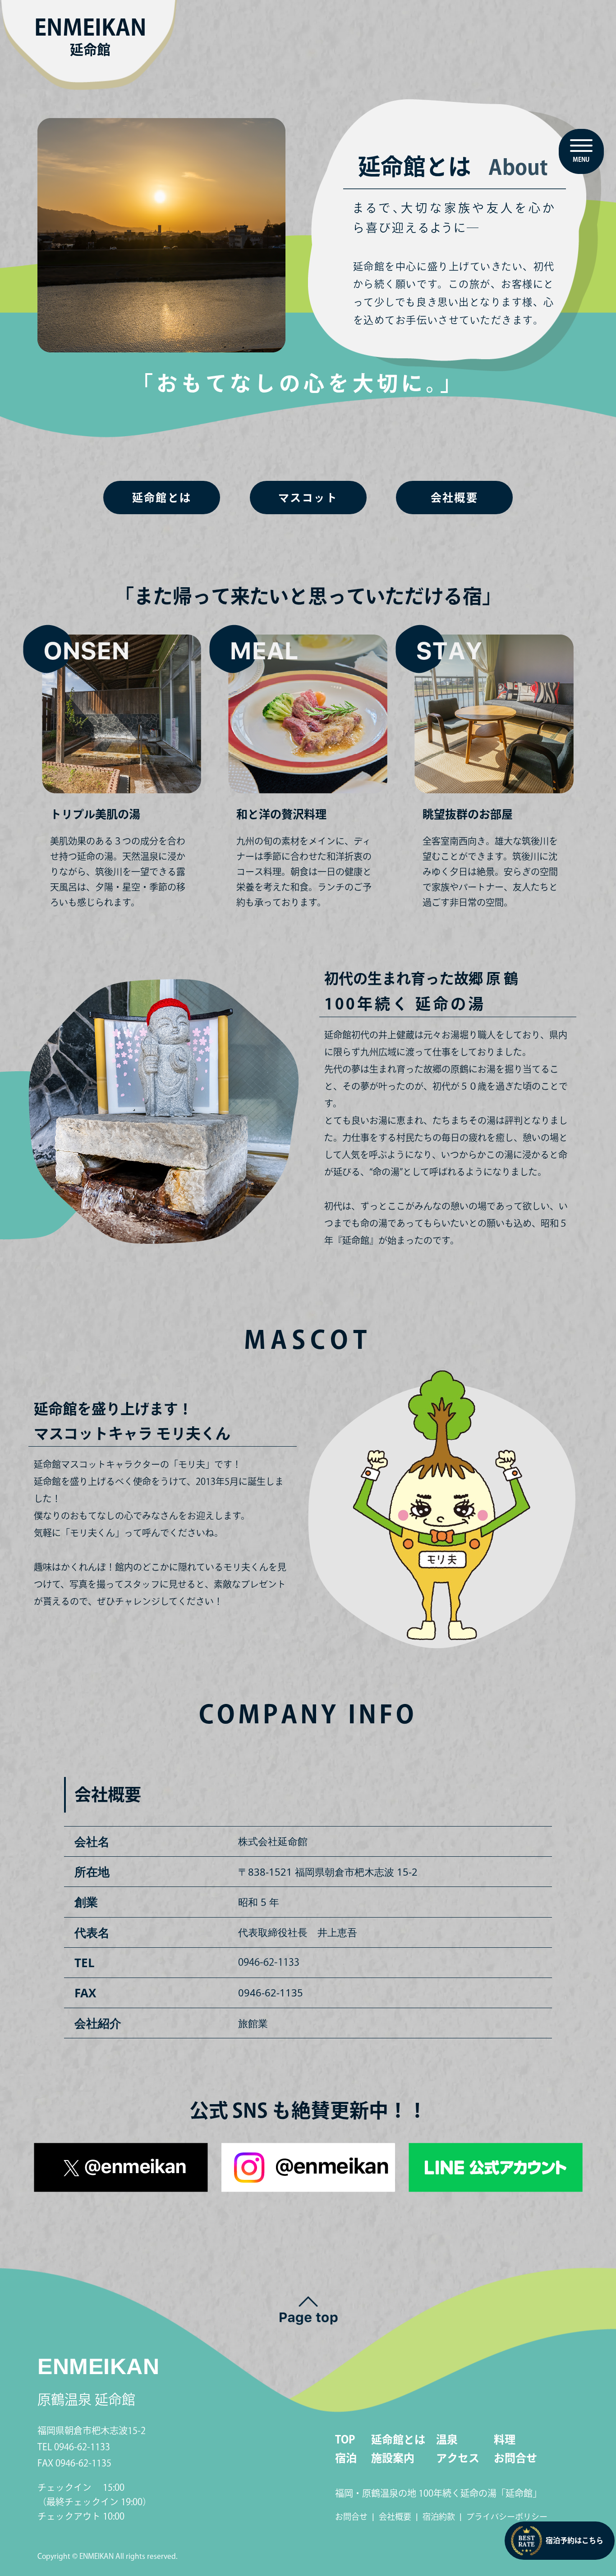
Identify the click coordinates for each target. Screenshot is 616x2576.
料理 (505, 2439)
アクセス (458, 2458)
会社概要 (455, 498)
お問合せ (515, 2458)
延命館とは (162, 498)
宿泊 (346, 2458)
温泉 (447, 2439)
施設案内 (393, 2458)
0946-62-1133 (269, 1962)
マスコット (308, 498)
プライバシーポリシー (507, 2517)
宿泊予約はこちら (575, 2540)
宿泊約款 (439, 2517)
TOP (345, 2439)
